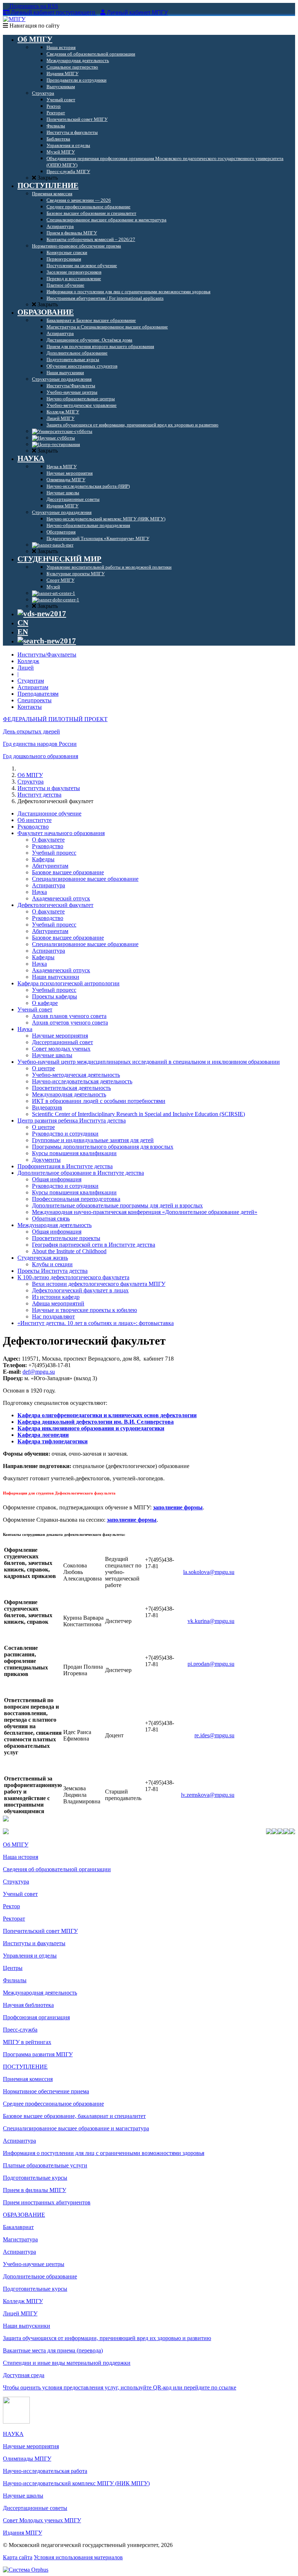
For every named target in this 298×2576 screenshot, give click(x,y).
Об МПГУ (30, 775)
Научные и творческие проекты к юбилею (84, 1310)
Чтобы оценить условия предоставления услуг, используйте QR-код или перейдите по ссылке (120, 2387)
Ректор (11, 1906)
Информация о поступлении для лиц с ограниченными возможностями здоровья (104, 2153)
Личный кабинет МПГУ (137, 13)
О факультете (48, 840)
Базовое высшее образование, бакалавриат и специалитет (74, 2116)
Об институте (35, 820)
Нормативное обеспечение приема (46, 2091)
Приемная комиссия (28, 2079)
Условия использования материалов (78, 2557)
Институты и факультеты (49, 788)
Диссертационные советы (35, 2508)
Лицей (26, 668)
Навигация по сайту (34, 26)
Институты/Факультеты (47, 655)
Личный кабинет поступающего (53, 13)
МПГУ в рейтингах (27, 2042)
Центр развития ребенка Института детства (72, 1121)
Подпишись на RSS (33, 6)
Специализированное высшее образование (85, 879)
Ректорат (14, 1919)
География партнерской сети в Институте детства (94, 1245)
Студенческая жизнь (43, 1258)
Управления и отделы (30, 1956)
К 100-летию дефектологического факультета (73, 1277)
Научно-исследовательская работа (45, 2471)
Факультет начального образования (61, 833)
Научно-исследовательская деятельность (82, 1081)
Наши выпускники (56, 977)
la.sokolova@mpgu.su (209, 1572)
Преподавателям (38, 694)
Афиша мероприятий (58, 1303)
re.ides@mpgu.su (214, 1735)
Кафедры (43, 859)
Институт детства (39, 795)
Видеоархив (47, 1107)
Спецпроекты (35, 700)
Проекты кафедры (55, 996)
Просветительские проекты (66, 1238)
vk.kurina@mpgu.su (211, 1621)
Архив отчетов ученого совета (70, 1023)
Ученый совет (35, 1009)
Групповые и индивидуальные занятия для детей (93, 1140)
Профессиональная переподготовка (76, 1199)
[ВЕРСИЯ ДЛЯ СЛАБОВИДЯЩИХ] (42, 614)
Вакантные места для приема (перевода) (53, 2350)
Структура (31, 782)
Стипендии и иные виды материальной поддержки (67, 2363)
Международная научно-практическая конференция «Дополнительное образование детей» (145, 1212)
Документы (46, 1160)
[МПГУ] (14, 19)
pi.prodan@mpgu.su (211, 1664)
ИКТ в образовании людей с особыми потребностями (99, 1101)
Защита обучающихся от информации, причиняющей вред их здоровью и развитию (107, 2338)
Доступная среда (24, 2375)
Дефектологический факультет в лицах (80, 1290)
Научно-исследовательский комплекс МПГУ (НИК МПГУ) (76, 2483)
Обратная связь (51, 1219)
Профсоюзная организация (36, 2017)
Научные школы (52, 1055)
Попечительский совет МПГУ (40, 1931)
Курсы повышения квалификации (74, 1153)
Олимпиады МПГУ (27, 2459)
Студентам (31, 681)
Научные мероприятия (60, 1036)
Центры (13, 1968)
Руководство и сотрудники (65, 1134)
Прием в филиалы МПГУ (35, 2190)
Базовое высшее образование (68, 872)
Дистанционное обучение (49, 813)
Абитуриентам (50, 866)
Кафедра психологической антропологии (69, 983)
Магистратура (20, 2239)
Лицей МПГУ (20, 2313)
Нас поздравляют (53, 1316)
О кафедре (45, 1003)
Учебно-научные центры (34, 2264)
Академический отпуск (61, 898)
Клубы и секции (52, 1264)
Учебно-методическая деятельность (76, 1075)
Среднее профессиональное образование (53, 2104)
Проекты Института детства (53, 1271)
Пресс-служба (20, 2030)
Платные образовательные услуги (45, 2165)
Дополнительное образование (40, 2276)
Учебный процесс (54, 853)
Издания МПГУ (23, 2533)
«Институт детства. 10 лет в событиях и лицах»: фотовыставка (96, 1323)
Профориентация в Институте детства (65, 1166)
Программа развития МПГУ (38, 2054)
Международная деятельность (69, 1094)
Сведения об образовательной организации (57, 1869)
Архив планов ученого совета (69, 1016)
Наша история (21, 1857)
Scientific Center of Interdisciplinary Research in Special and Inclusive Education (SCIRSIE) (138, 1114)
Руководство (33, 827)
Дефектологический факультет (55, 905)
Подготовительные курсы (35, 2178)
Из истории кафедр (56, 1297)
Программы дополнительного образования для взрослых (103, 1147)
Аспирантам (33, 687)
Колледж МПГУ (23, 2301)
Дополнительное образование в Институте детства (81, 1173)
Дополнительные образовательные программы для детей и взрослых (117, 1205)
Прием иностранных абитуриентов (47, 2202)
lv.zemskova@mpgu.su (208, 1795)
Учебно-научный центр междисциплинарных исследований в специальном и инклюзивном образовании (149, 1062)
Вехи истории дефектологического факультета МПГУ (99, 1284)
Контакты (30, 707)
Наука (39, 892)
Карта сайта (18, 2557)
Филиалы (15, 1980)
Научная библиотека (28, 2005)
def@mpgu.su (39, 1372)
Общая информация (57, 1179)
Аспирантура (49, 885)
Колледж (28, 661)
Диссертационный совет (63, 1042)
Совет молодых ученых (61, 1049)
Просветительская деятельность (71, 1088)
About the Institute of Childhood (69, 1251)
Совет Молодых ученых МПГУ (42, 2520)
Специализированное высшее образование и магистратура (76, 2128)
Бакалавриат (18, 2227)
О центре (43, 1068)
